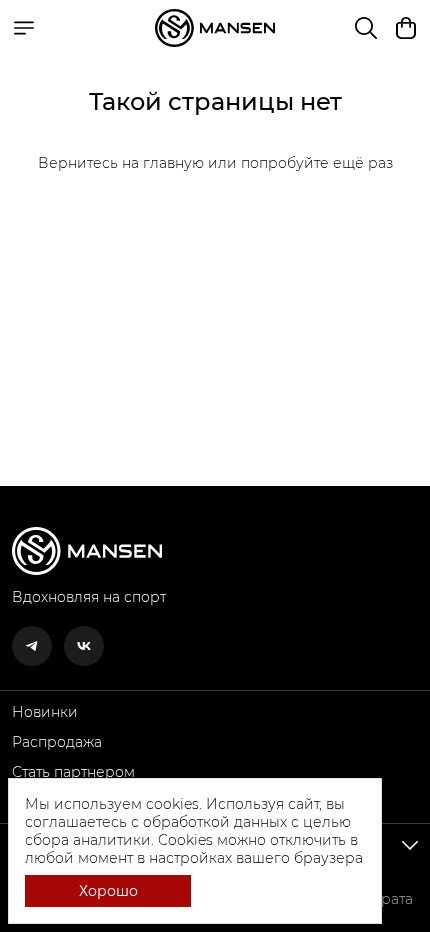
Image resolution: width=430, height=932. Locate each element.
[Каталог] (24, 28)
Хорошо (108, 891)
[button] (32, 646)
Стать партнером (73, 772)
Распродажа (57, 742)
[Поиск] (366, 28)
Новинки (45, 712)
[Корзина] (406, 28)
